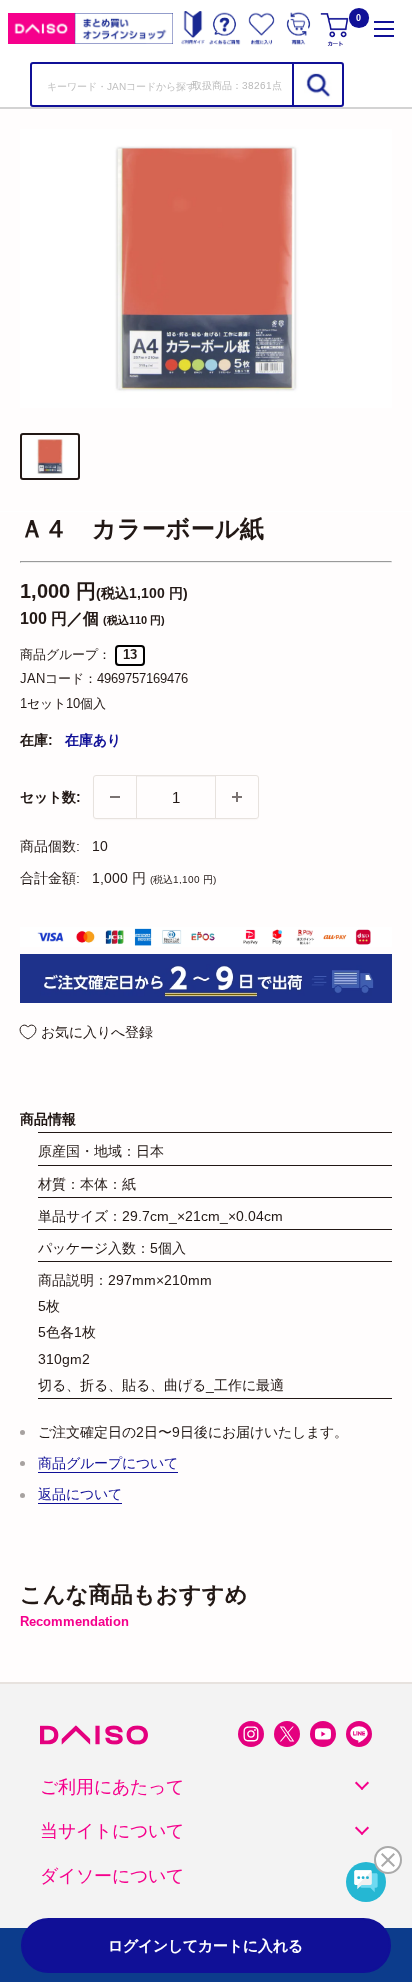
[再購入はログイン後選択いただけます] (298, 28)
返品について (80, 1494)
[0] (336, 28)
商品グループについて (108, 1463)
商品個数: (50, 846)
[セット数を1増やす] (237, 797)
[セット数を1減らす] (115, 797)
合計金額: (50, 878)
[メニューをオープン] (384, 28)
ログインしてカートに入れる (205, 1945)
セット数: (50, 797)
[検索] (317, 84)
